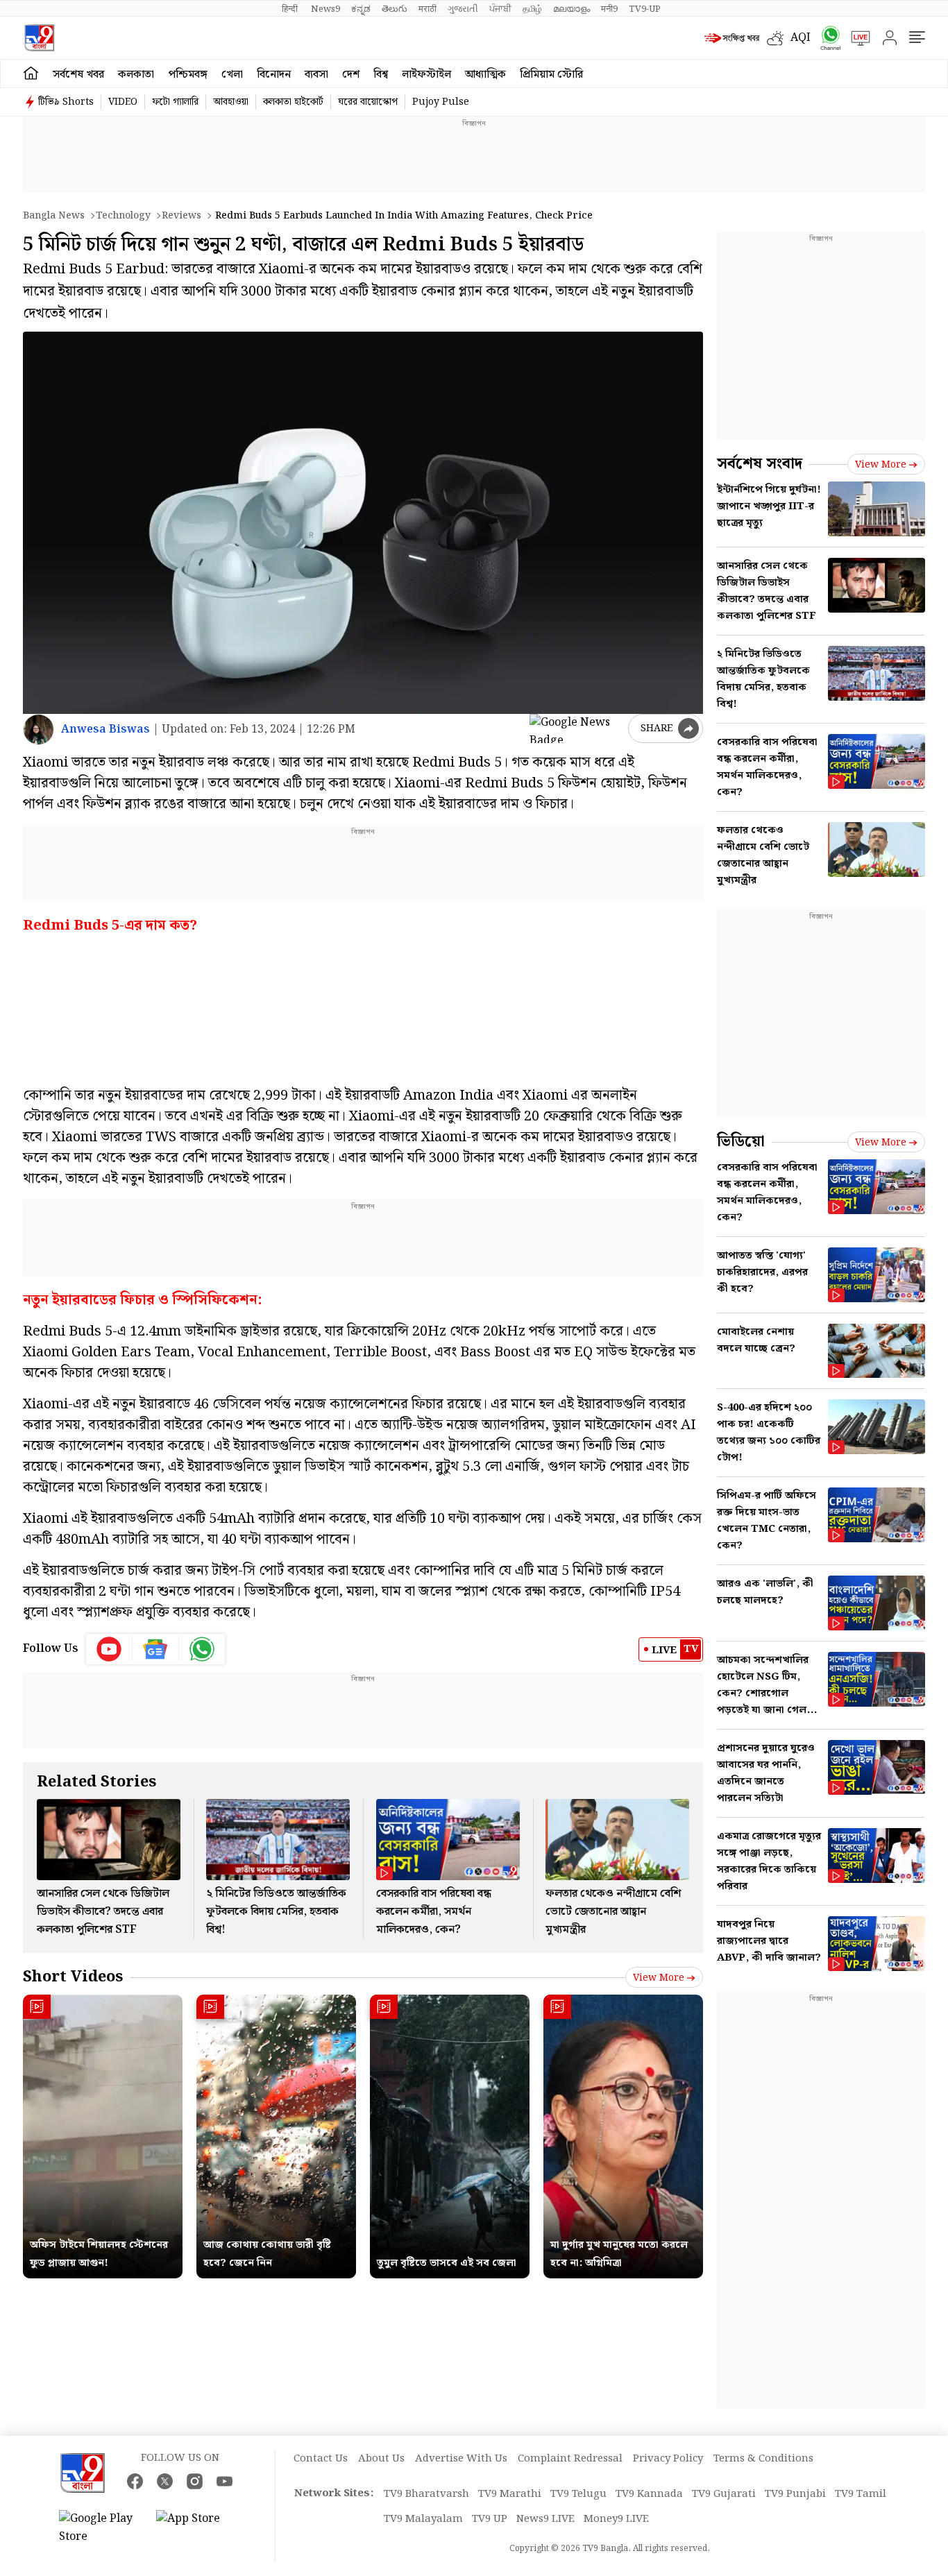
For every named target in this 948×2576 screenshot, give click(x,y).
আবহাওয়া (231, 102)
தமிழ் (532, 9)
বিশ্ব (381, 75)
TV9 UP (490, 2519)
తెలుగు (395, 9)
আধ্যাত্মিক (485, 75)
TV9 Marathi (510, 2494)
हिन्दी (291, 9)
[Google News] (156, 1649)
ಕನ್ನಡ (361, 9)
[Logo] (39, 38)
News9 (325, 9)
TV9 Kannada (649, 2494)
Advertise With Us (461, 2459)
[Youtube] (109, 1649)
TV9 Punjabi (795, 2494)
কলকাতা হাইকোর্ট (293, 102)
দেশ (351, 75)
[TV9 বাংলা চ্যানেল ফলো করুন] (826, 38)
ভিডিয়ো (741, 1142)
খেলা (232, 75)
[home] (31, 74)
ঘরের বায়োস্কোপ (368, 102)
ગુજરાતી (463, 9)
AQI (801, 38)
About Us (381, 2459)
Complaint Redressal (570, 2459)
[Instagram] (195, 2481)
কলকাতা (136, 75)
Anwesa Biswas (105, 730)
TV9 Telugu (578, 2494)
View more (659, 1978)
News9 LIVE (545, 2519)
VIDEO (123, 102)
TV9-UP (645, 9)
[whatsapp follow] (202, 1649)
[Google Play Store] (101, 2528)
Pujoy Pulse (441, 102)
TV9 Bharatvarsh (426, 2494)
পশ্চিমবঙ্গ (188, 75)
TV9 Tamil (861, 2494)
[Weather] (779, 38)
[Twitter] (165, 2481)
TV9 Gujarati (724, 2494)
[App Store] (198, 2528)
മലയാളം (572, 9)
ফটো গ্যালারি (175, 102)
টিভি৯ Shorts (66, 102)
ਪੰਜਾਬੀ (500, 9)
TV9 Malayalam (423, 2519)
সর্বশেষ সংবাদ (760, 464)
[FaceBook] (135, 2481)
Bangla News (54, 216)
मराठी (428, 9)
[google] (576, 728)
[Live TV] (856, 38)
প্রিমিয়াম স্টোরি (551, 75)
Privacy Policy (668, 2459)
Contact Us (321, 2459)
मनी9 (609, 9)
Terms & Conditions (763, 2459)
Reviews (181, 216)
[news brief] (732, 38)
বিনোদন (274, 75)
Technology (123, 216)
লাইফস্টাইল (426, 75)
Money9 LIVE (616, 2519)
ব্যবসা (316, 75)
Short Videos (73, 1977)
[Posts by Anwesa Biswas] (39, 730)
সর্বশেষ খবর (78, 75)
